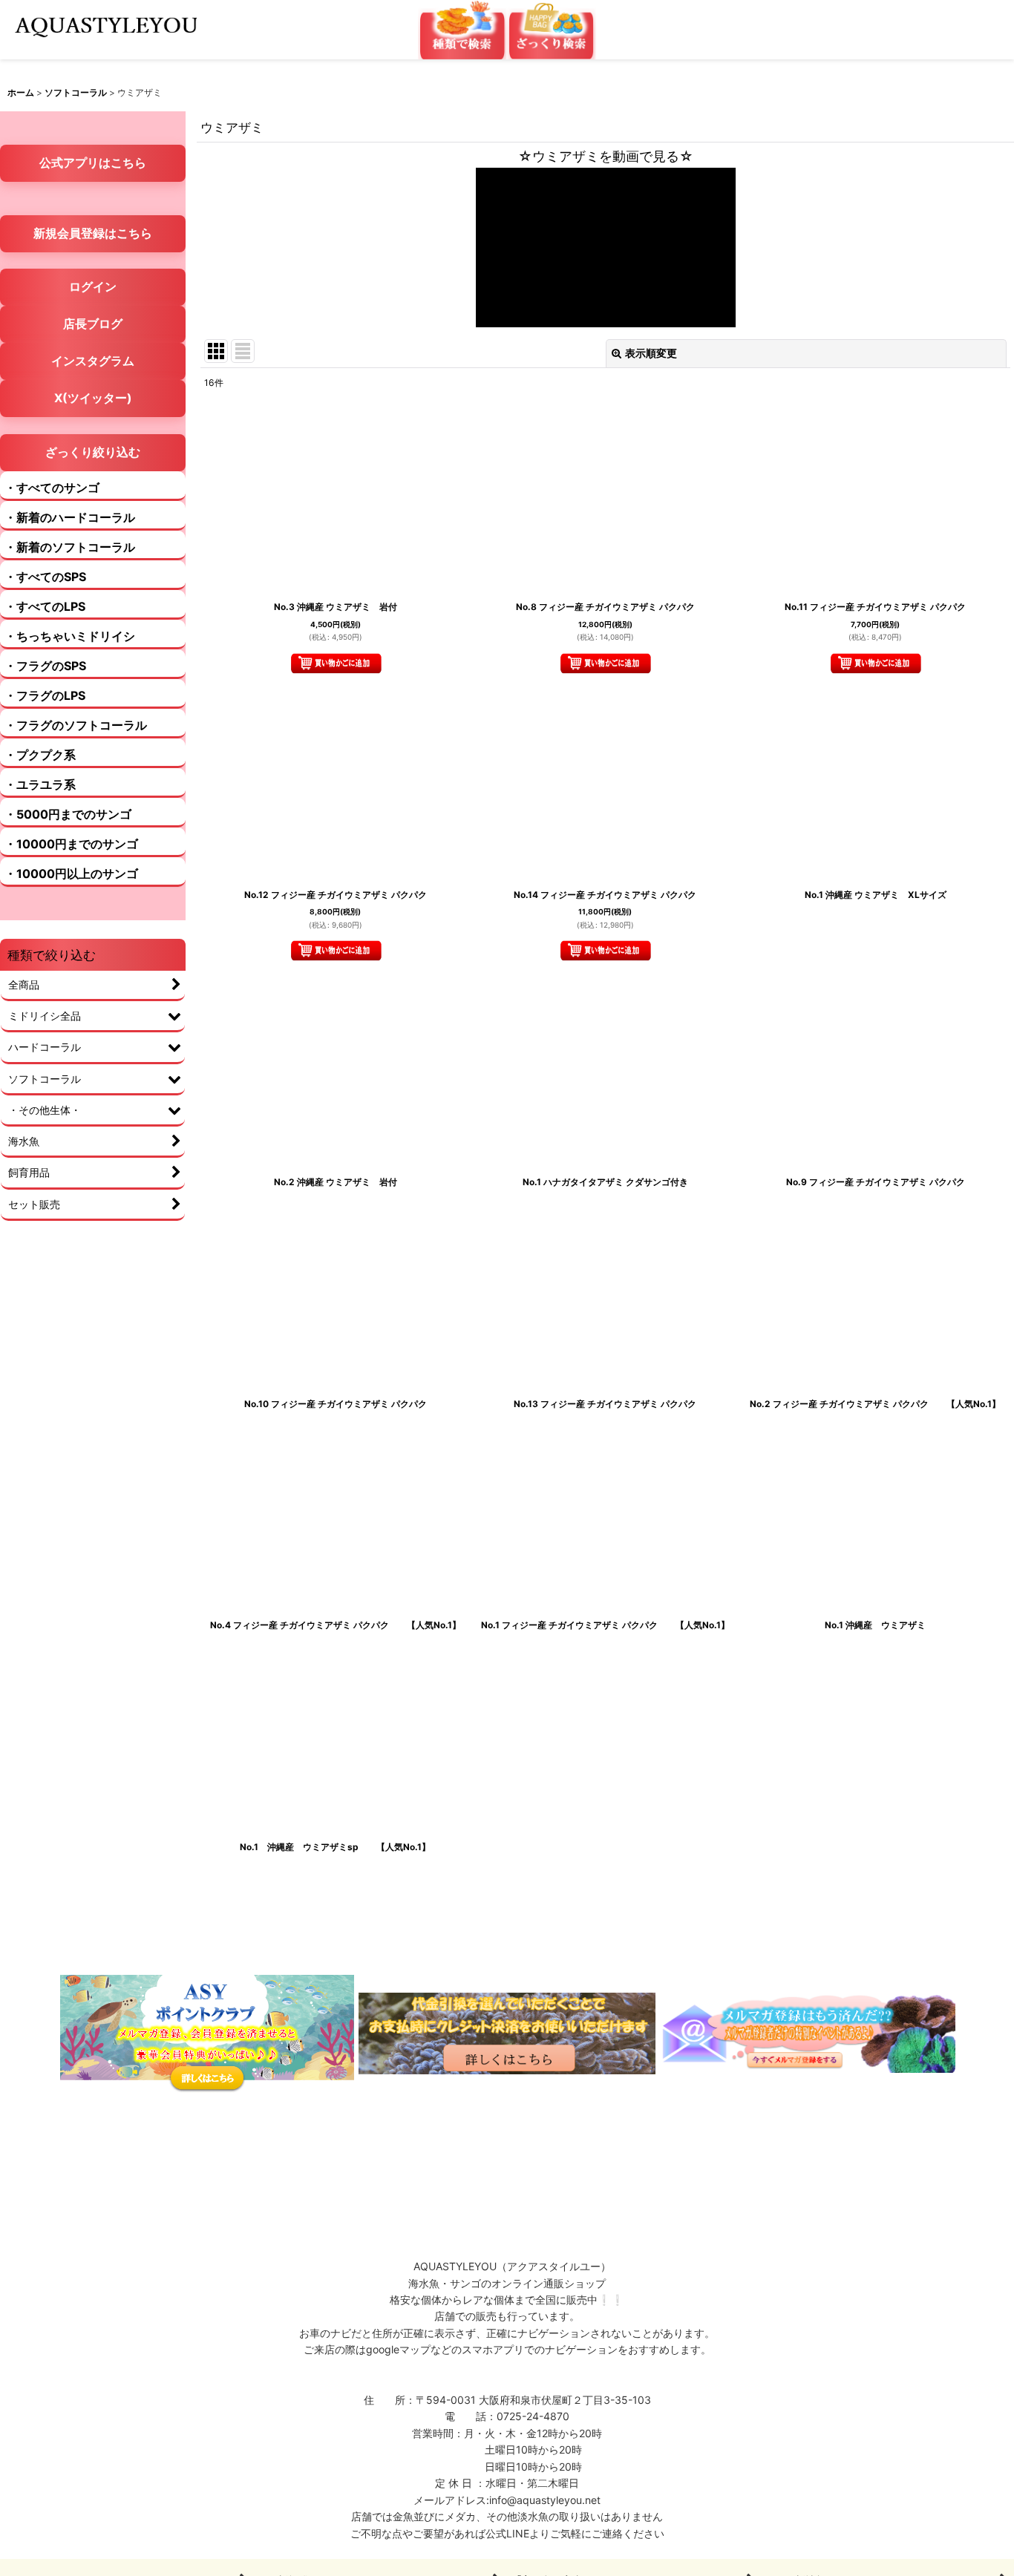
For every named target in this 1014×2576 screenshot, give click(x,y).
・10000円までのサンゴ (71, 844)
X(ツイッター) (93, 398)
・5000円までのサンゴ (68, 814)
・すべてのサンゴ (52, 488)
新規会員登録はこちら (93, 233)
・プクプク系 (40, 755)
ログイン (93, 286)
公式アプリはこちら (93, 163)
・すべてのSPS (45, 577)
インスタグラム (93, 361)
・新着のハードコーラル (70, 517)
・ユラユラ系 (40, 784)
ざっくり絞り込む (93, 452)
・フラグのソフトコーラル (76, 725)
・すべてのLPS (45, 606)
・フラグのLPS (45, 695)
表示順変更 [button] (651, 353)
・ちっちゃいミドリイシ (70, 636)
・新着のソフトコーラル (70, 547)
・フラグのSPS (45, 666)
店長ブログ (93, 324)
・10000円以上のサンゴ (71, 874)
